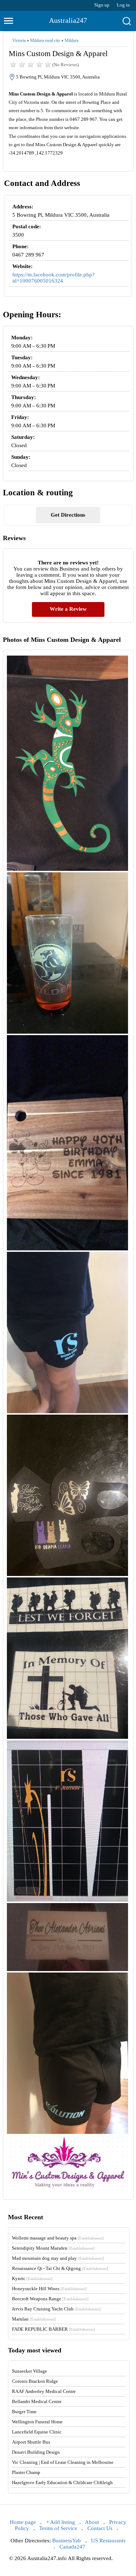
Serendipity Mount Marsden (53, 2248)
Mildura (71, 41)
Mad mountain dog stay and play (58, 2258)
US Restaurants (108, 2541)
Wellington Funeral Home (37, 2422)
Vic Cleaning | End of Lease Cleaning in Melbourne (63, 2462)
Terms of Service (58, 2528)
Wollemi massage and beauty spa (58, 2238)
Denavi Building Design (36, 2452)
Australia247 (68, 20)
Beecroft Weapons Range (50, 2299)
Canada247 (72, 2547)
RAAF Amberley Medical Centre (44, 2391)
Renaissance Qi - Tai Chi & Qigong (60, 2268)
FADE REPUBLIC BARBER (53, 2329)
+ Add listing (61, 2522)
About (92, 2522)
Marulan (34, 2319)
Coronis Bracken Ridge (35, 2381)
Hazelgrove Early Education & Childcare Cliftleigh (62, 2482)
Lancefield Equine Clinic (37, 2432)
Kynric (32, 2278)
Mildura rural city (45, 41)
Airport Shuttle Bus (31, 2442)
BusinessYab (67, 2541)
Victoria (19, 41)
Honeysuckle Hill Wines (49, 2289)
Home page (23, 2522)
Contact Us (100, 2528)
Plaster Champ (26, 2472)
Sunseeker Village (30, 2371)
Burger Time (24, 2412)
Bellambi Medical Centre (37, 2401)
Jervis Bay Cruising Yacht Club (56, 2309)
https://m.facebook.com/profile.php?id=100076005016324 (53, 278)
